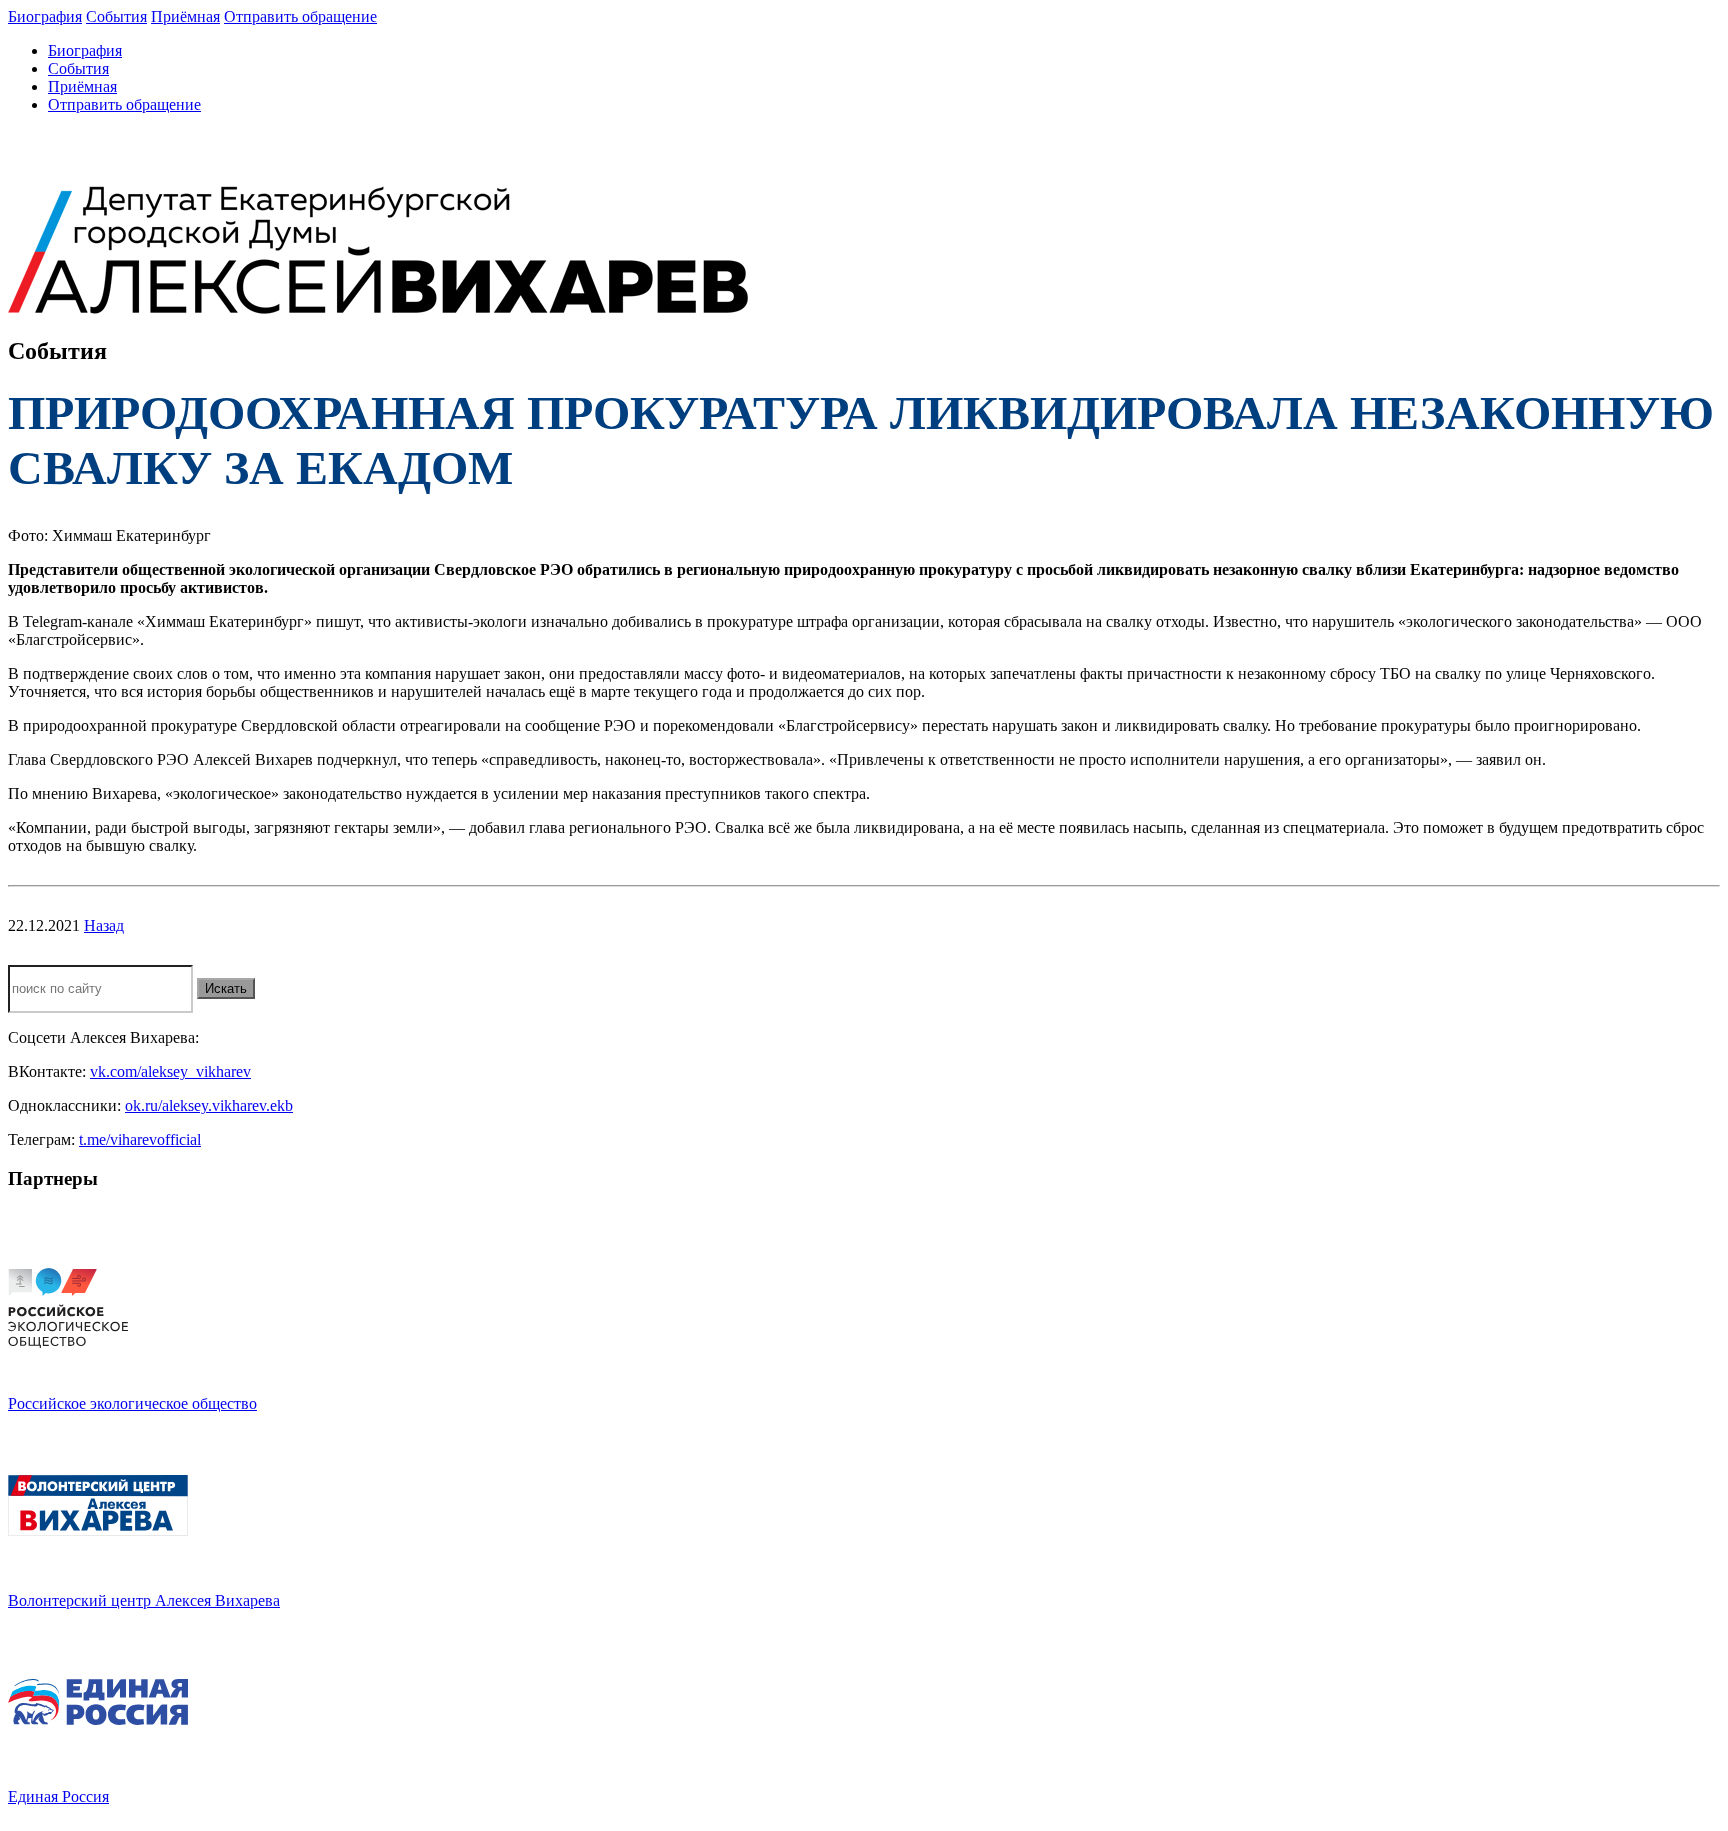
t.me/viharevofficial (140, 1139)
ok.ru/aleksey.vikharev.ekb (209, 1105)
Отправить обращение (300, 16)
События (116, 16)
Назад (104, 925)
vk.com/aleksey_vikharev (170, 1071)
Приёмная (185, 16)
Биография (45, 16)
